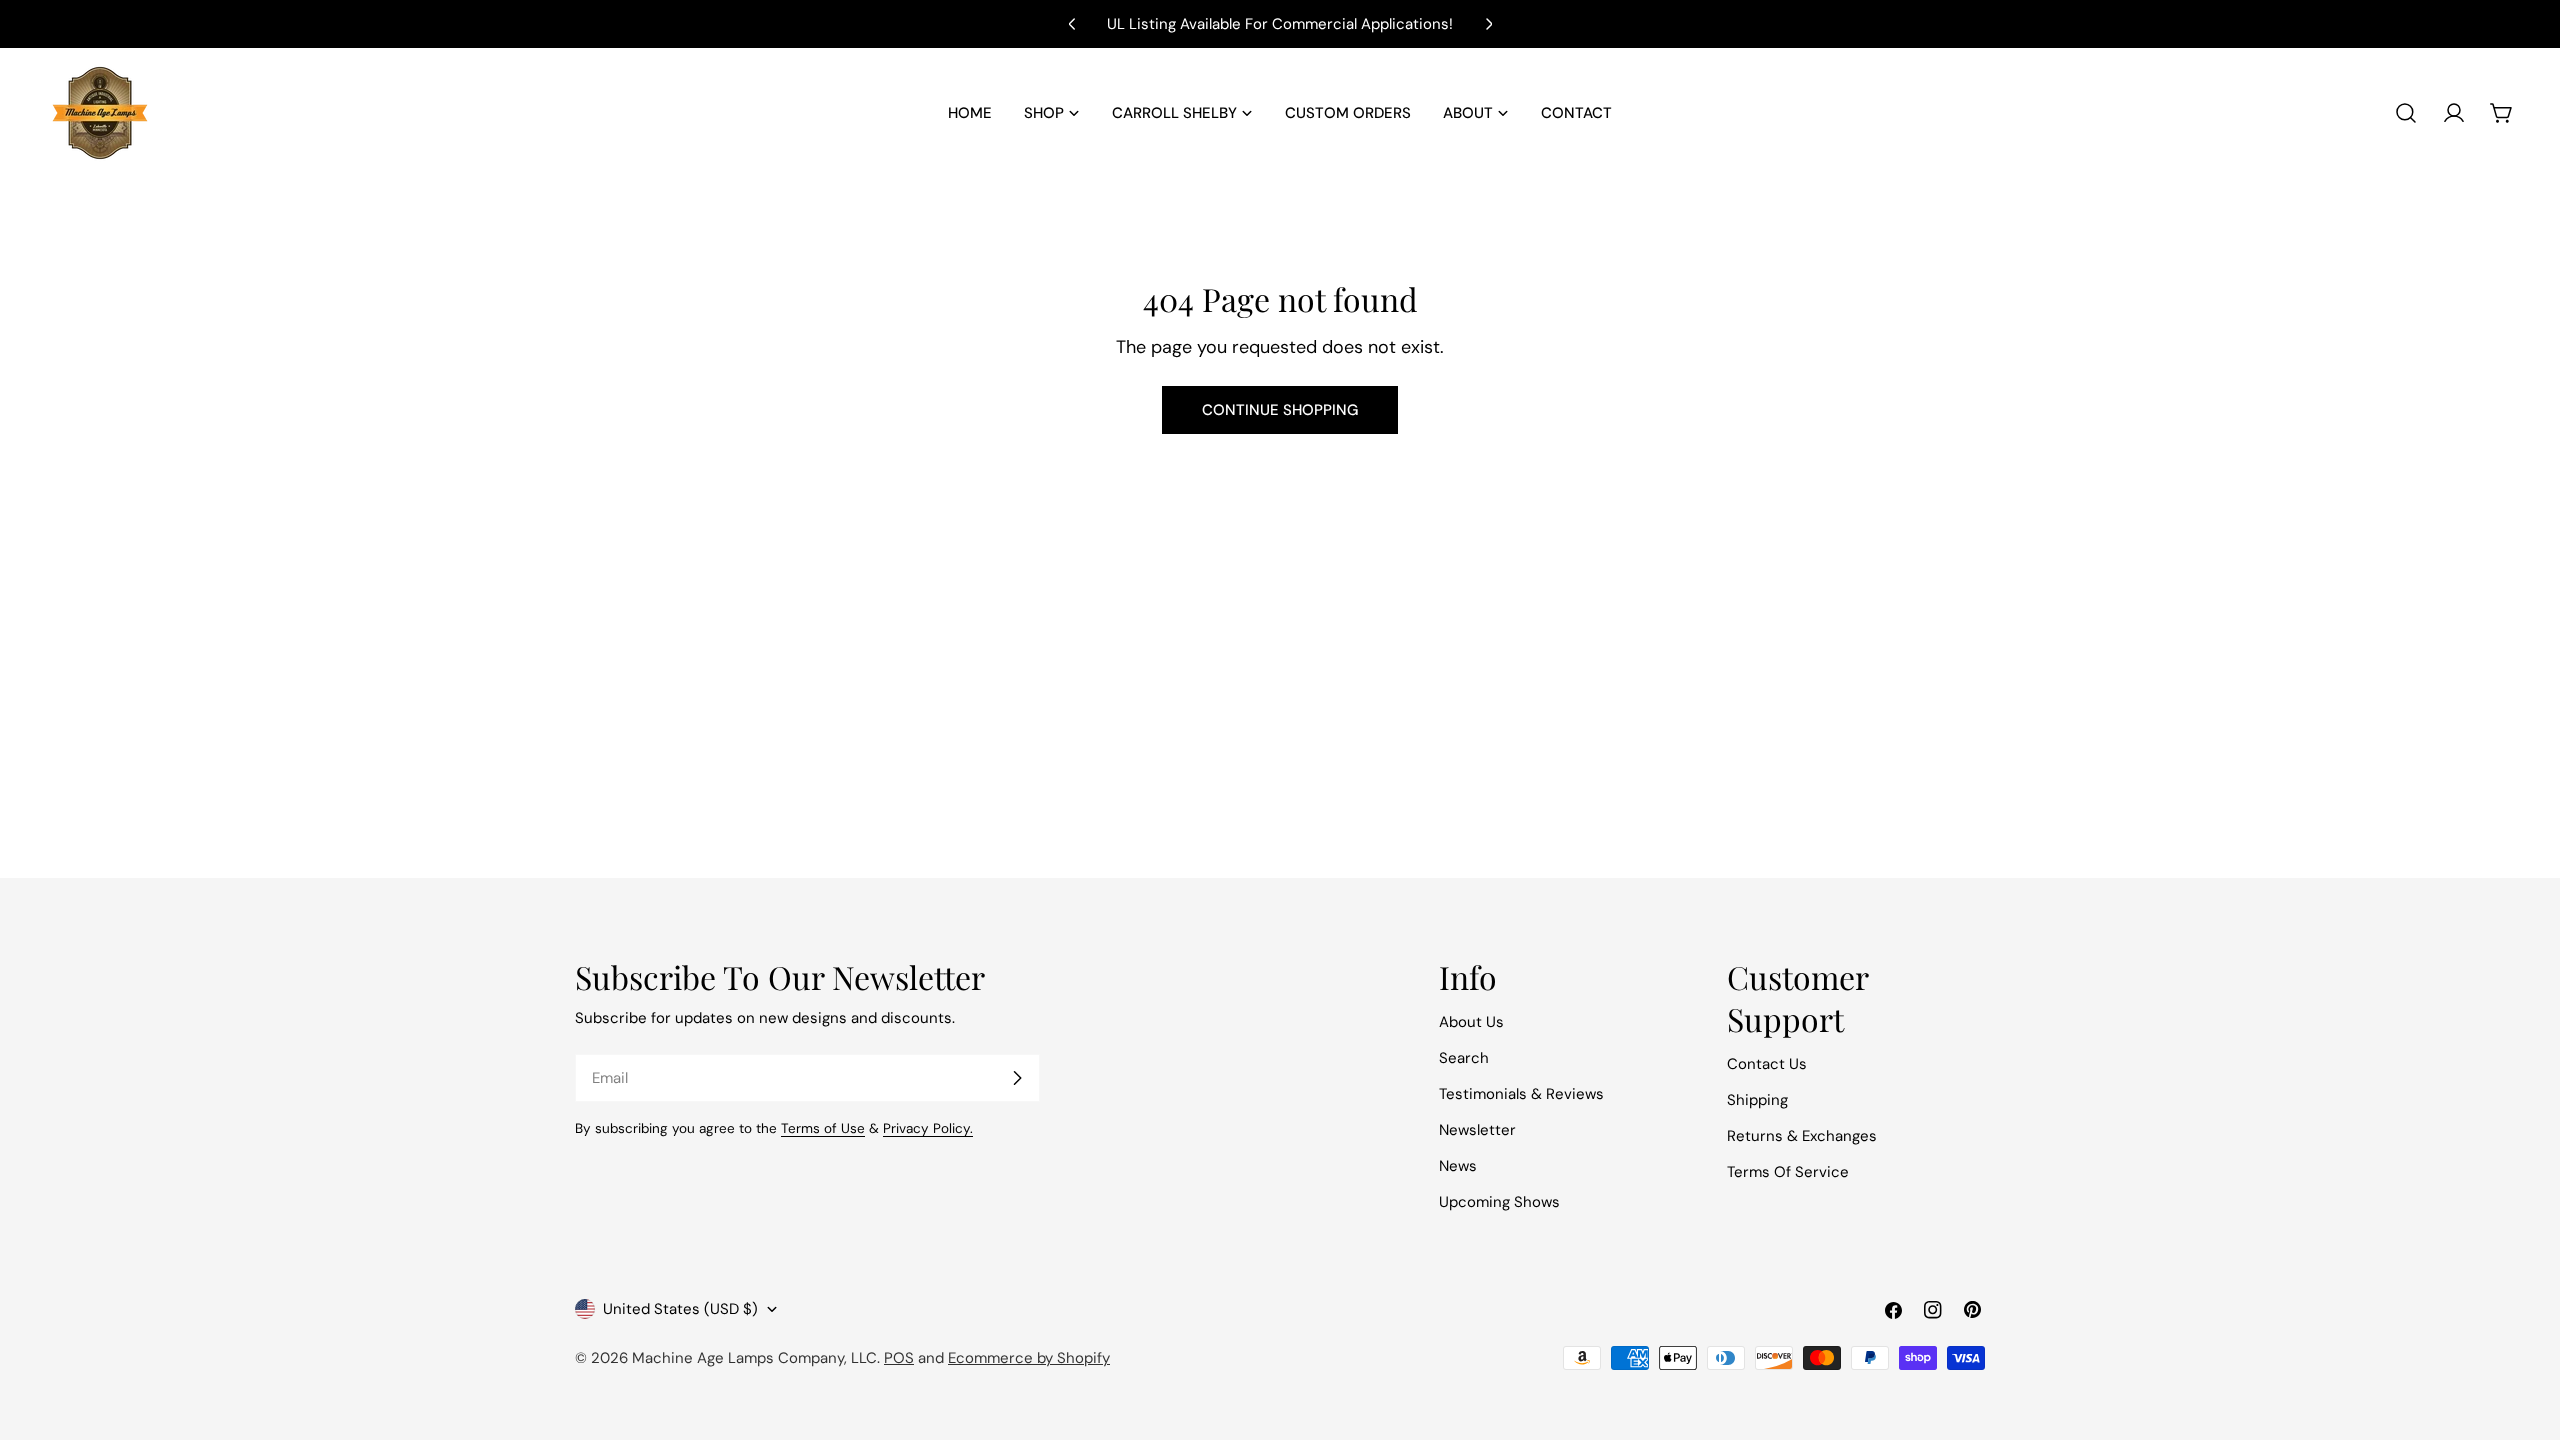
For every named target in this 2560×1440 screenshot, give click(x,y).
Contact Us (1767, 1064)
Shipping (1757, 1100)
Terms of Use (823, 1128)
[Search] (2406, 113)
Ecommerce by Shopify (1029, 1358)
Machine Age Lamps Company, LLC (754, 1358)
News (1458, 1166)
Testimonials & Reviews (1521, 1094)
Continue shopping (1280, 410)
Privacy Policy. (928, 1128)
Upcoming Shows (1499, 1202)
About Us (1471, 1022)
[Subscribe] (1017, 1078)
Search (1464, 1058)
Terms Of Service (1788, 1172)
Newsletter (1477, 1130)
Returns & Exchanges (1802, 1136)
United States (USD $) (680, 1309)
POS (899, 1358)
